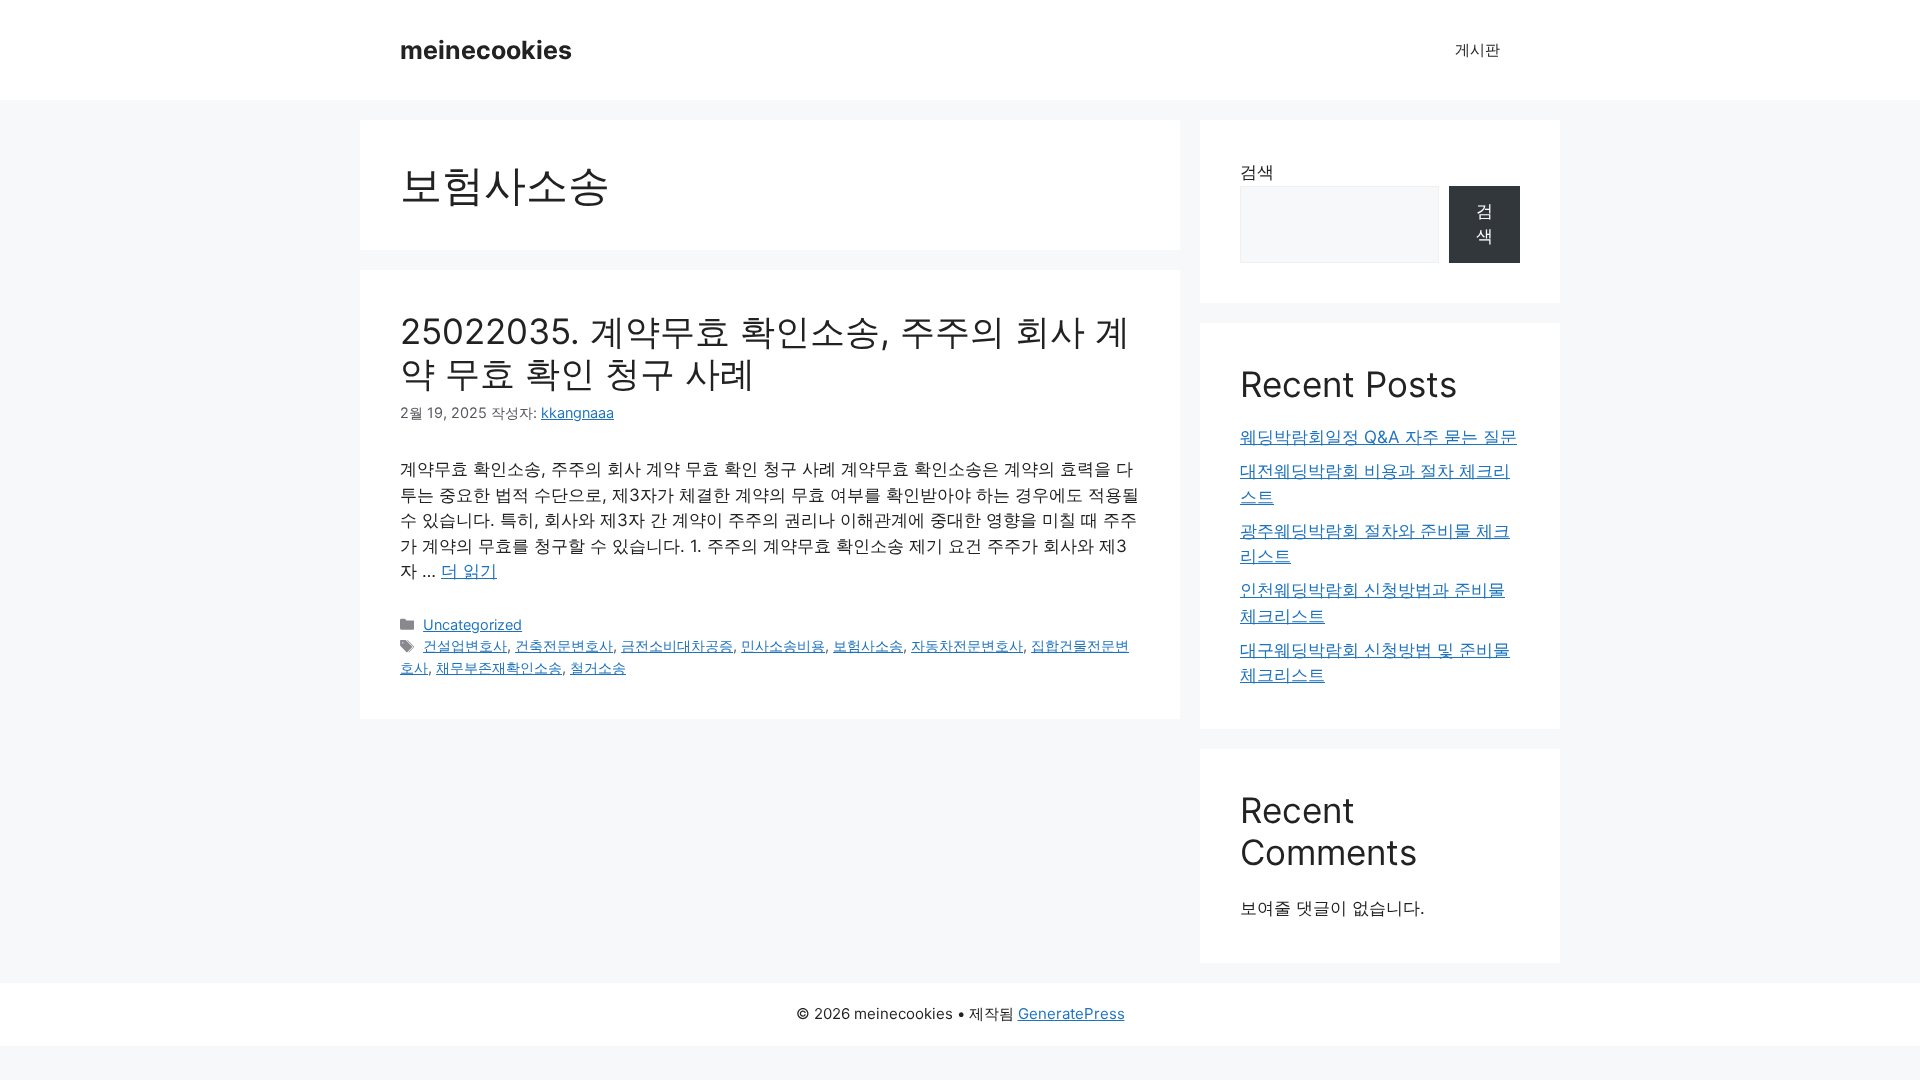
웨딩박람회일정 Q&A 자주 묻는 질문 (1378, 437)
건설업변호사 (465, 645)
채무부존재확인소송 (499, 667)
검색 (1257, 172)
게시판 (1477, 49)
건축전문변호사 (564, 645)
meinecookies (486, 50)
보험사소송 (868, 645)
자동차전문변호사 (967, 645)
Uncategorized (472, 624)
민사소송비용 (783, 645)
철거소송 (598, 667)
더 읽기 (469, 571)
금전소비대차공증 (677, 645)
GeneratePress (1071, 1013)
